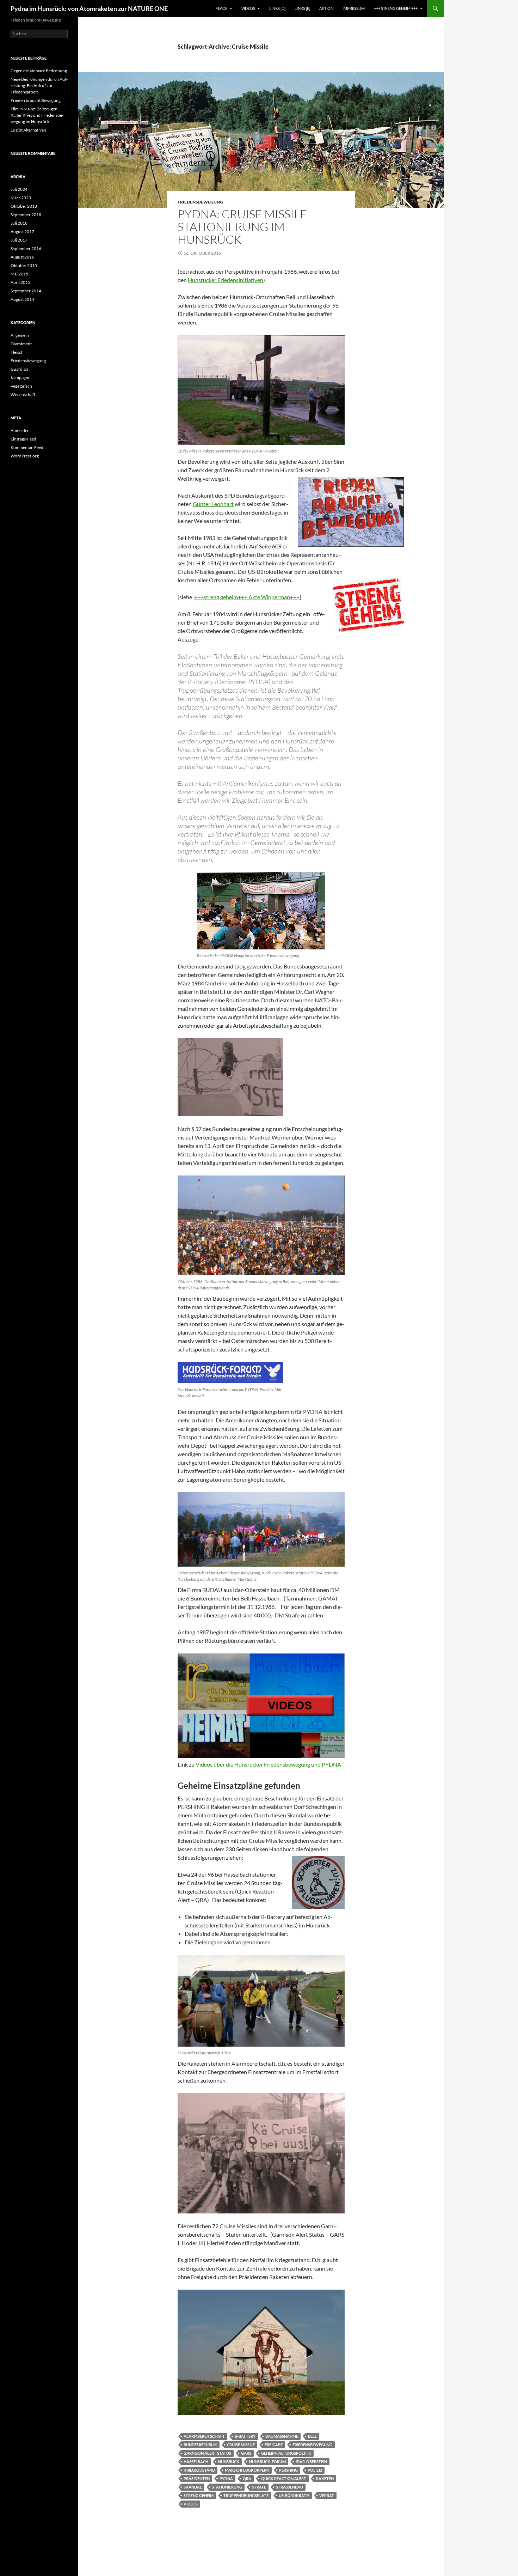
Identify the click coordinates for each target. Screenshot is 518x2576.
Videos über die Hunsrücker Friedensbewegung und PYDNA (268, 1764)
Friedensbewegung (200, 202)
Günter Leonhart (213, 504)
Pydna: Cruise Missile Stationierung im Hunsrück (242, 227)
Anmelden (20, 430)
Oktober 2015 (24, 265)
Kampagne (20, 378)
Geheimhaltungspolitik (286, 2453)
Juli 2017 (19, 240)
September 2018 (26, 215)
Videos (248, 8)
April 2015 (20, 282)
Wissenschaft (23, 394)
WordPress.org (25, 456)
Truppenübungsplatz (246, 2495)
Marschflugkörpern (247, 2470)
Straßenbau (289, 2487)
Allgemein (20, 335)
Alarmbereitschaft (204, 2436)
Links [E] (302, 8)
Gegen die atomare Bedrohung (39, 71)
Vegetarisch (21, 386)
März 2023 (21, 198)
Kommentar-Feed (27, 447)
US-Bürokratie (294, 2495)
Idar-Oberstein (311, 2462)
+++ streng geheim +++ (396, 8)
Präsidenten (197, 2478)
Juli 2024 (19, 189)
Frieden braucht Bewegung (36, 100)
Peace (221, 8)
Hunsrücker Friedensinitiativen (226, 280)
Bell (312, 2436)
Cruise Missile (241, 2445)
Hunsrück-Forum (267, 2462)
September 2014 (26, 291)
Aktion (326, 8)
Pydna (226, 2478)
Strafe (259, 2487)
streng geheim (199, 2495)
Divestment (21, 344)
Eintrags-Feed (23, 439)
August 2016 (22, 257)
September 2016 (26, 248)
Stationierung (227, 2487)
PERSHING (288, 2470)
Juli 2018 (19, 223)
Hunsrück (229, 2462)
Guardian (19, 369)
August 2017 (22, 232)
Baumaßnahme (282, 2436)
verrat (327, 2495)
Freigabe (274, 2445)
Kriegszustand (199, 2470)
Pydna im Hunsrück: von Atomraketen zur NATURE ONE (89, 8)
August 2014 (22, 299)
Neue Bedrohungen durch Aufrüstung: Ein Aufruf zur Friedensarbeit (39, 86)
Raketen (325, 2478)
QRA (247, 2478)
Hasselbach (196, 2462)
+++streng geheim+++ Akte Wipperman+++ (247, 597)
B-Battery (245, 2436)
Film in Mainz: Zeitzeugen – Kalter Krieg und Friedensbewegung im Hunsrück (37, 115)
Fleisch (17, 352)
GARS (246, 2453)
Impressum (354, 8)
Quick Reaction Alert (284, 2478)
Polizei (315, 2470)
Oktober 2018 (24, 206)
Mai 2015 (19, 274)
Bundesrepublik (200, 2445)
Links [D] (277, 8)
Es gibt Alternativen (28, 130)
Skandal (193, 2487)
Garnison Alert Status (207, 2453)
